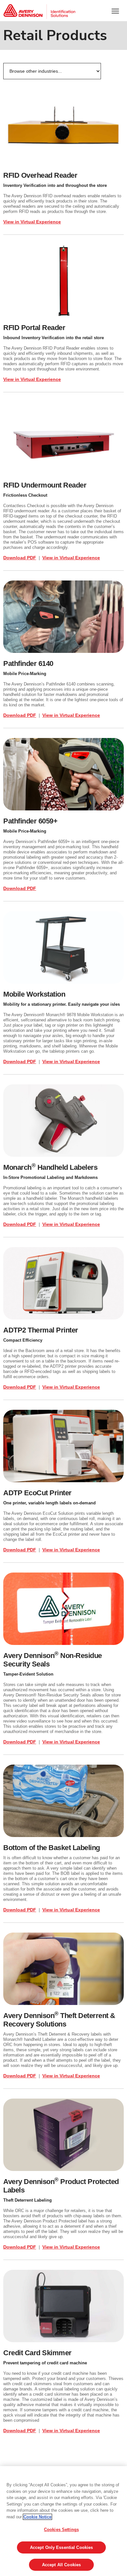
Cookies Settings (61, 2530)
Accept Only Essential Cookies (62, 2547)
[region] (63, 2521)
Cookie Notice (37, 2517)
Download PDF (20, 558)
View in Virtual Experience (32, 222)
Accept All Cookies (61, 2565)
